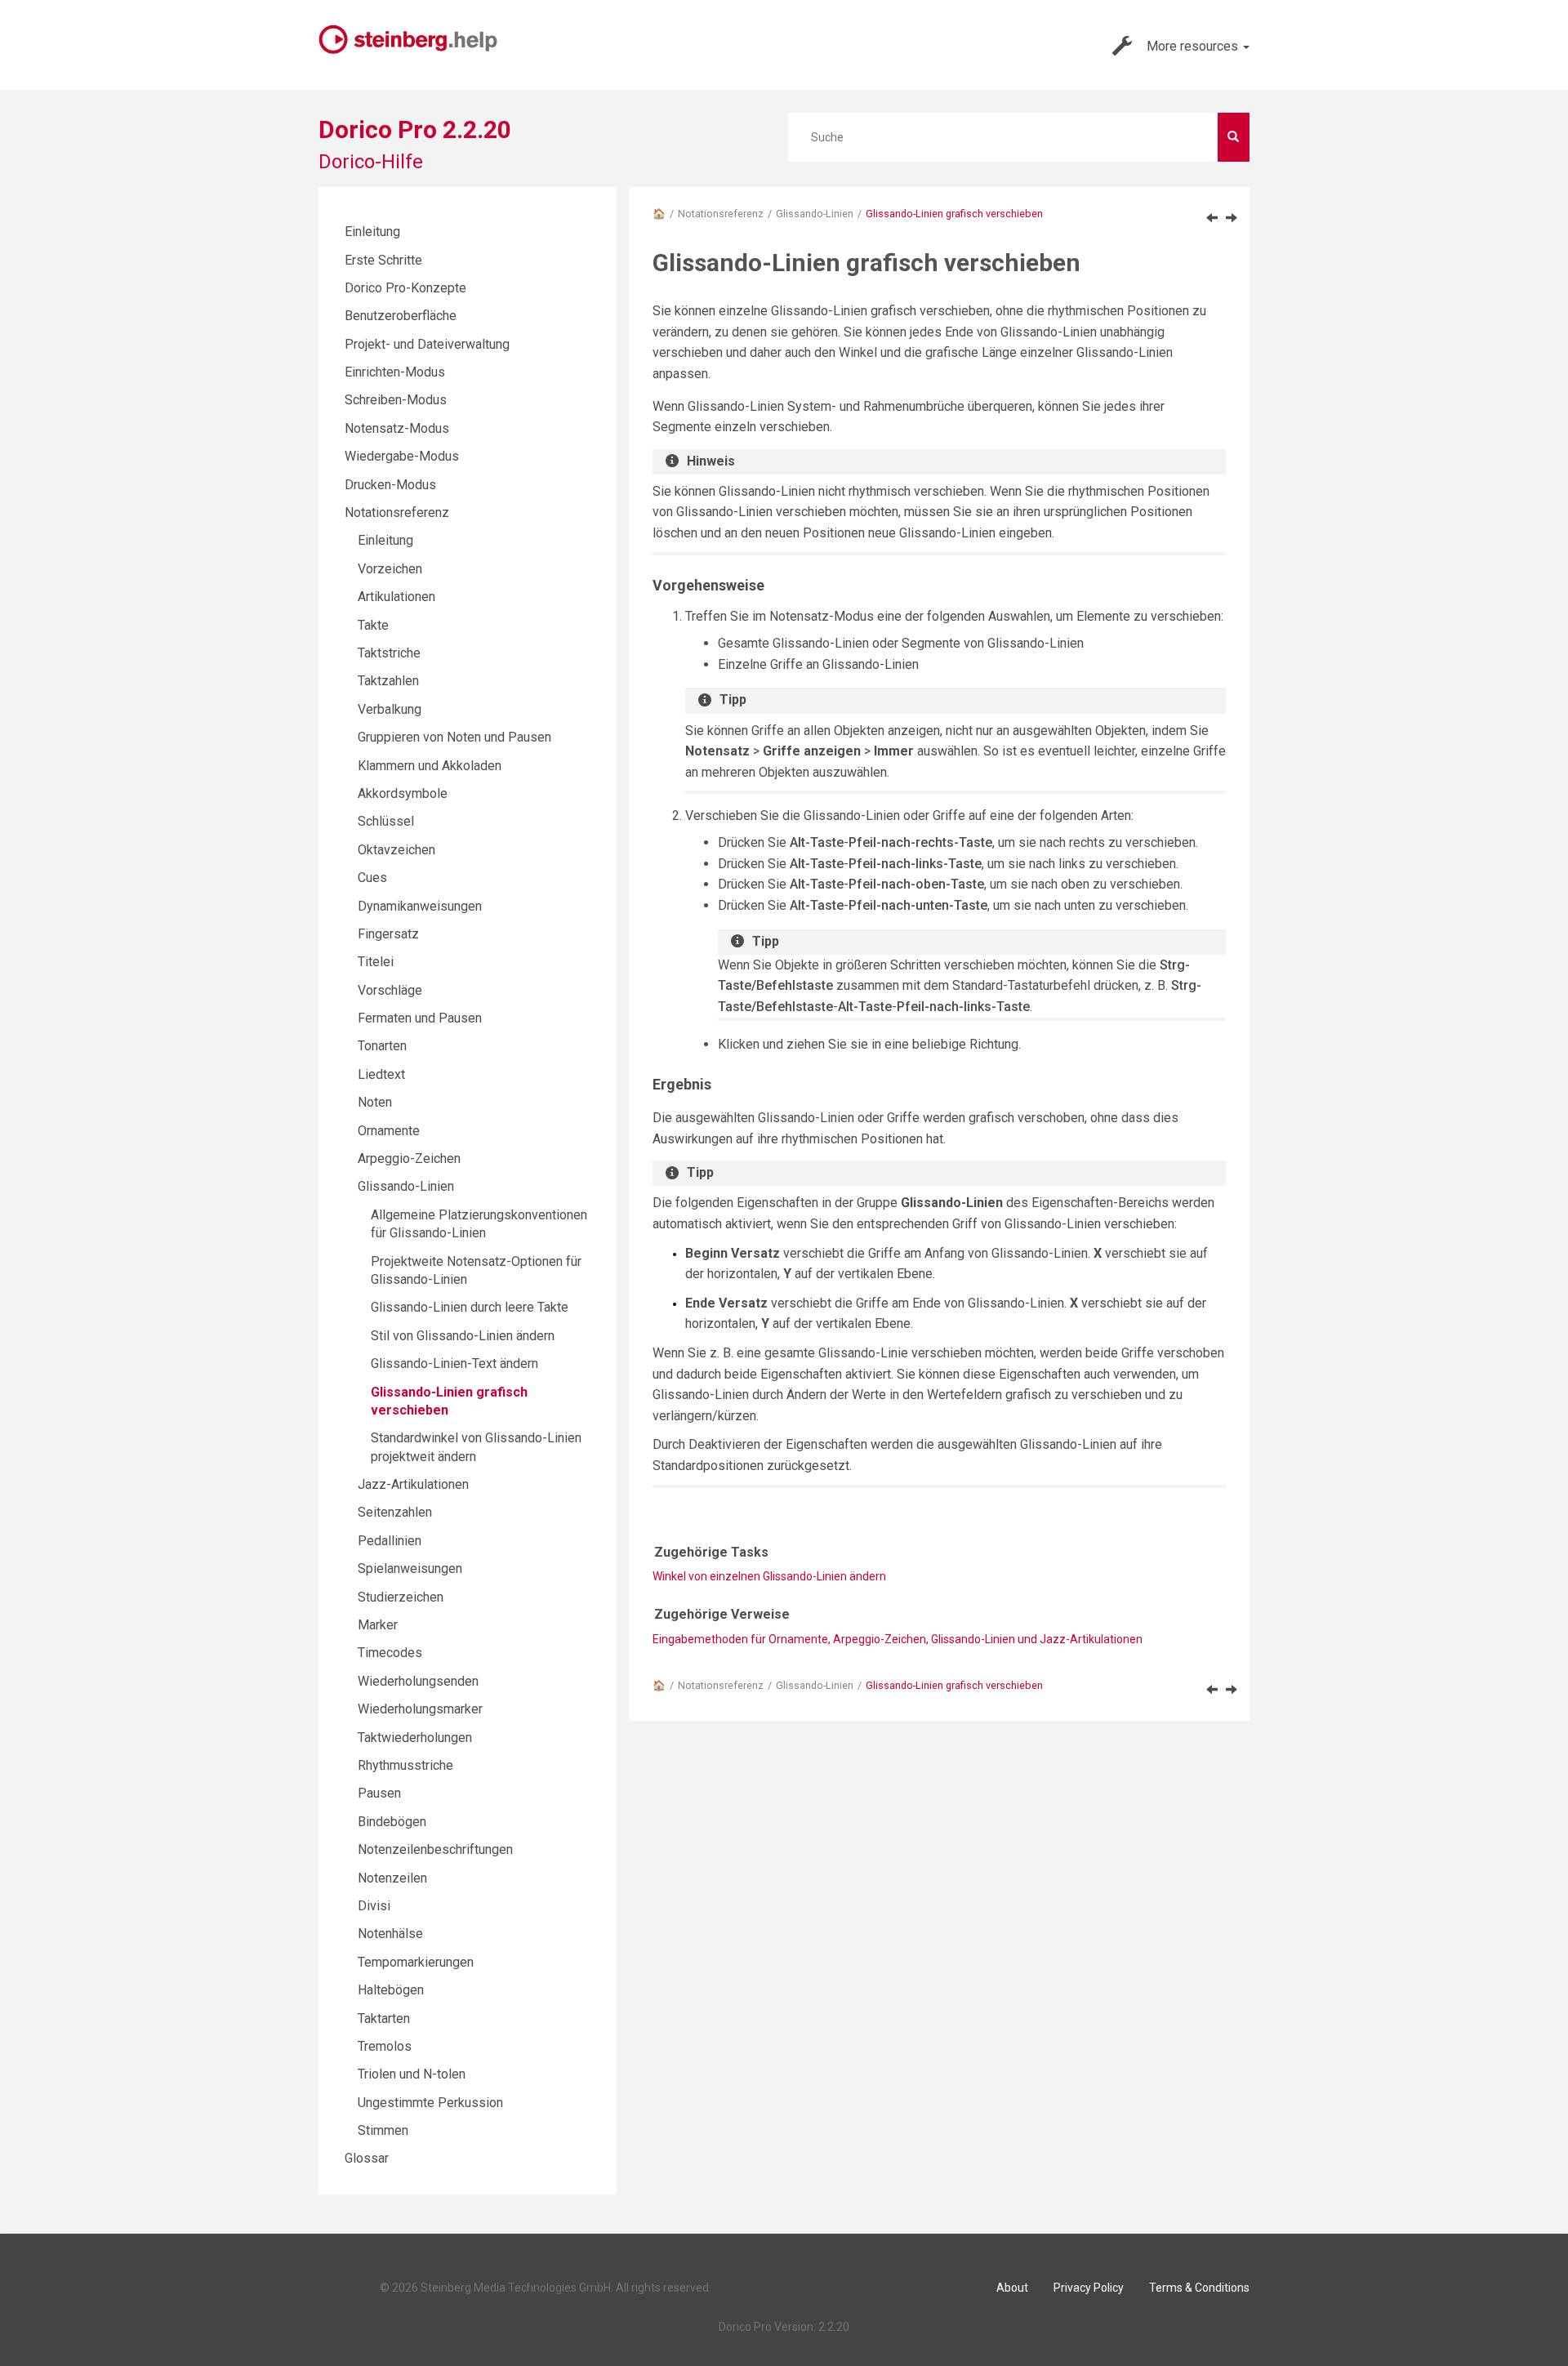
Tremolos (385, 2046)
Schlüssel (386, 821)
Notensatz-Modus (397, 428)
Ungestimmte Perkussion (430, 2103)
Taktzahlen (388, 681)
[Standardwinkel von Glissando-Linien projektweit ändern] (1232, 217)
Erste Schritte (383, 260)
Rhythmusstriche (405, 1765)
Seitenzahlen (395, 1512)
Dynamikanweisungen (420, 906)
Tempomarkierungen (416, 1962)
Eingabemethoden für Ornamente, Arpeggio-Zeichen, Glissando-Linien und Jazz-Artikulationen (898, 1639)
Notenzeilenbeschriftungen (435, 1849)
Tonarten (382, 1046)
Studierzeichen (401, 1597)
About (1012, 2288)
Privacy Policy (1089, 2288)
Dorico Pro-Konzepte (405, 288)
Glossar (367, 2158)
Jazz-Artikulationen (413, 1484)
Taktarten (384, 2018)
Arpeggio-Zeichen (409, 1158)
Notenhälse (390, 1934)
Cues (372, 878)
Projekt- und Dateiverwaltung (427, 344)
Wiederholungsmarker (420, 1709)
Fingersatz (388, 934)
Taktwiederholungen (415, 1738)
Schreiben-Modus (396, 400)
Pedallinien (390, 1541)
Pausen (379, 1793)
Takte (373, 625)
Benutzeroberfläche (401, 316)
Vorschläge (390, 990)
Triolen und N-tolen (412, 2074)
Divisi (374, 1906)
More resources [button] (1194, 46)
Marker (378, 1625)
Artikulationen (396, 597)
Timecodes (390, 1653)
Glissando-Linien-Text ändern (454, 1363)
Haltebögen (391, 1990)
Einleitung (372, 232)
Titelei (376, 962)
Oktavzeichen (396, 850)
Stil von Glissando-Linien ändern (463, 1336)
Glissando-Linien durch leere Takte (470, 1307)
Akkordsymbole (403, 793)
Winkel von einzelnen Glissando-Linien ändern (769, 1576)
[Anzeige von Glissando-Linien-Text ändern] (1212, 217)
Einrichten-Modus (395, 372)
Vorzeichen (390, 569)
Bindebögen (392, 1822)
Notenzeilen (392, 1878)
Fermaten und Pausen (420, 1018)
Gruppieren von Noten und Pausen (454, 737)
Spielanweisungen (410, 1568)
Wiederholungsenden (418, 1681)
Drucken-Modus (390, 485)
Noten (375, 1102)
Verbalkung (390, 709)
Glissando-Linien (815, 214)
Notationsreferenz (721, 214)
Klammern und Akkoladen (430, 766)
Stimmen (383, 2130)
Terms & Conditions (1199, 2288)
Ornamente (389, 1131)
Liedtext (381, 1074)
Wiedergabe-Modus (402, 456)
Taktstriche (389, 653)
